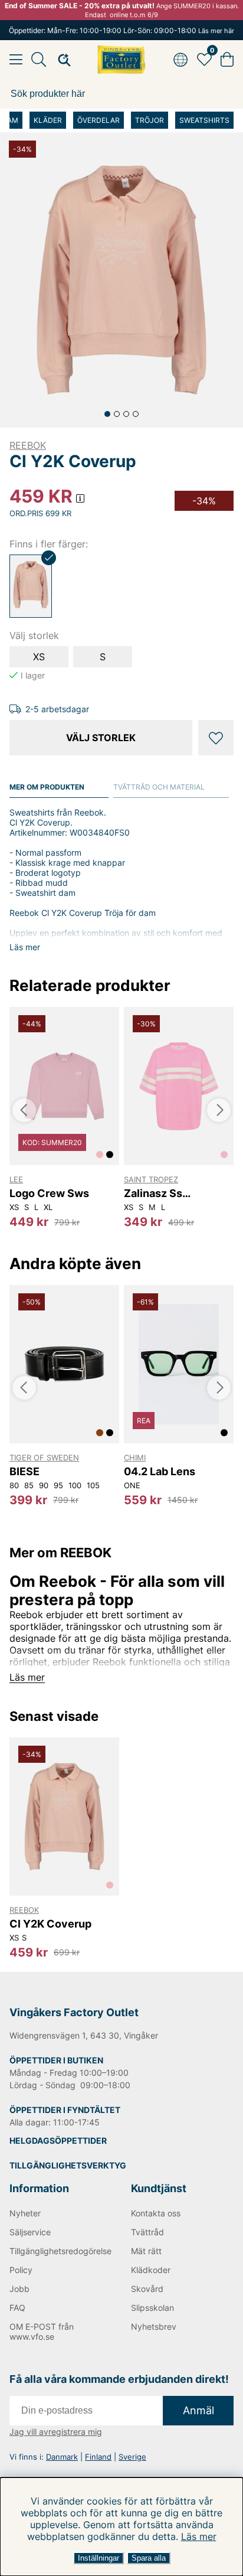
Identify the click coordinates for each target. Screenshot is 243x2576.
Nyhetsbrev (154, 2326)
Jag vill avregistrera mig (56, 2432)
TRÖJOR (150, 120)
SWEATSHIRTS (204, 120)
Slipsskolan (152, 2308)
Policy (21, 2270)
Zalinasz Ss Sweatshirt (153, 1193)
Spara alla (149, 2558)
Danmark (62, 2457)
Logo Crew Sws (49, 1193)
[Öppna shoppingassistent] (61, 60)
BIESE (24, 1471)
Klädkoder (151, 2270)
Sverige (132, 2457)
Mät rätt (146, 2251)
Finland (98, 2457)
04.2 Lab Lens (160, 1471)
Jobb (19, 2289)
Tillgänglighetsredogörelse (60, 2251)
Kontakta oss (156, 2213)
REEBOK (28, 445)
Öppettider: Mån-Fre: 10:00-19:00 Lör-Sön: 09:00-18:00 (121, 30)
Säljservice (30, 2232)
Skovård (147, 2289)
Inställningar (98, 2558)
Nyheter (25, 2213)
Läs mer (199, 2536)
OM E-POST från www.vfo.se (42, 2332)
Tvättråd (147, 2232)
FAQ (17, 2308)
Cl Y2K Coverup (50, 1924)
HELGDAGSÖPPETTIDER (58, 2140)
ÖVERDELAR (98, 120)
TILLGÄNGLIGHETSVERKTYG (68, 2165)
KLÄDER (48, 120)
